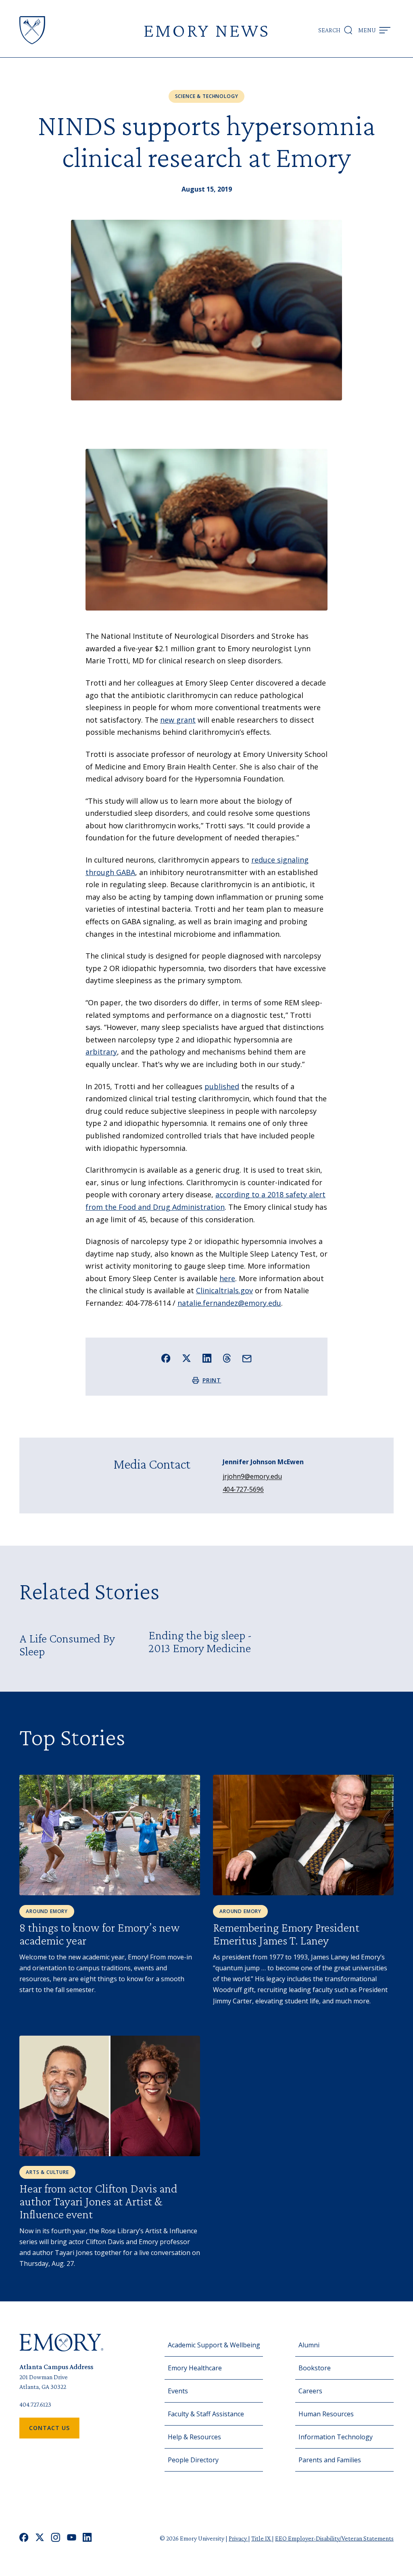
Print (212, 1380)
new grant (178, 720)
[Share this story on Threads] (227, 1358)
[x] (40, 2538)
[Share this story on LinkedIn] (207, 1358)
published (222, 1086)
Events (178, 2391)
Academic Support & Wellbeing (214, 2345)
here (227, 1278)
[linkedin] (87, 2538)
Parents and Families (330, 2460)
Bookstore (315, 2368)
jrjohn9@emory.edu (252, 1476)
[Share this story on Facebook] (166, 1358)
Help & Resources (194, 2437)
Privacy (238, 2538)
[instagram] (56, 2538)
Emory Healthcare (195, 2368)
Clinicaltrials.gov (224, 1290)
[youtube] (72, 2538)
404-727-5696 (243, 1489)
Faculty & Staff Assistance (206, 2414)
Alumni (309, 2345)
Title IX (262, 2538)
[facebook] (24, 2538)
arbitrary (101, 1052)
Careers (310, 2391)
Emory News (206, 30)
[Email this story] (247, 1359)
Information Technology (336, 2437)
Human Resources (326, 2414)
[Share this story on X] (187, 1358)
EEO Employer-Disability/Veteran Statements (334, 2538)
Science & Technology (207, 96)
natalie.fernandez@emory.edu (229, 1303)
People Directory (193, 2460)
